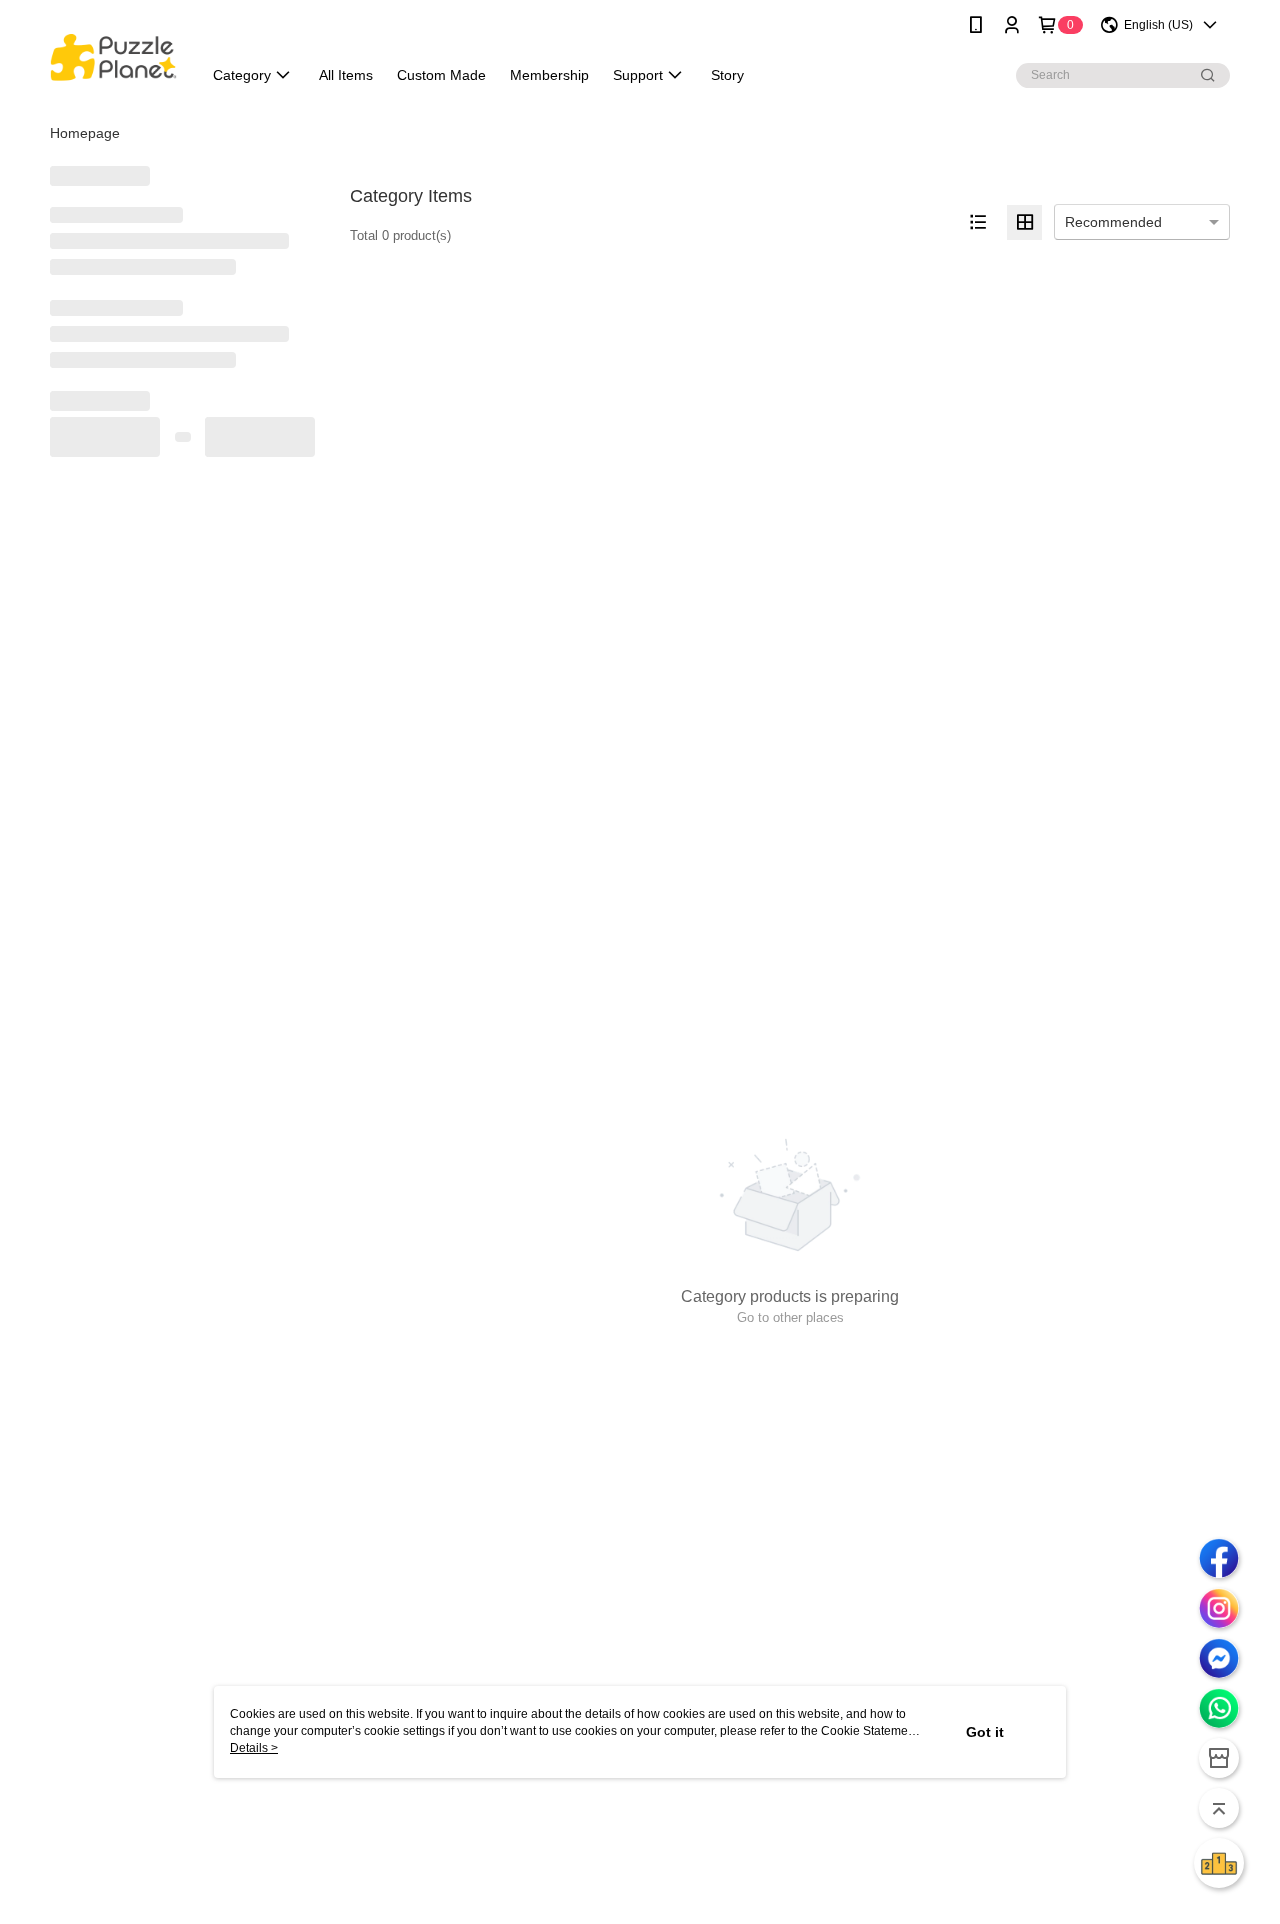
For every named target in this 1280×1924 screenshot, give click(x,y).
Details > (254, 1748)
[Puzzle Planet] (113, 52)
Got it (985, 1732)
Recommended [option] (1113, 222)
